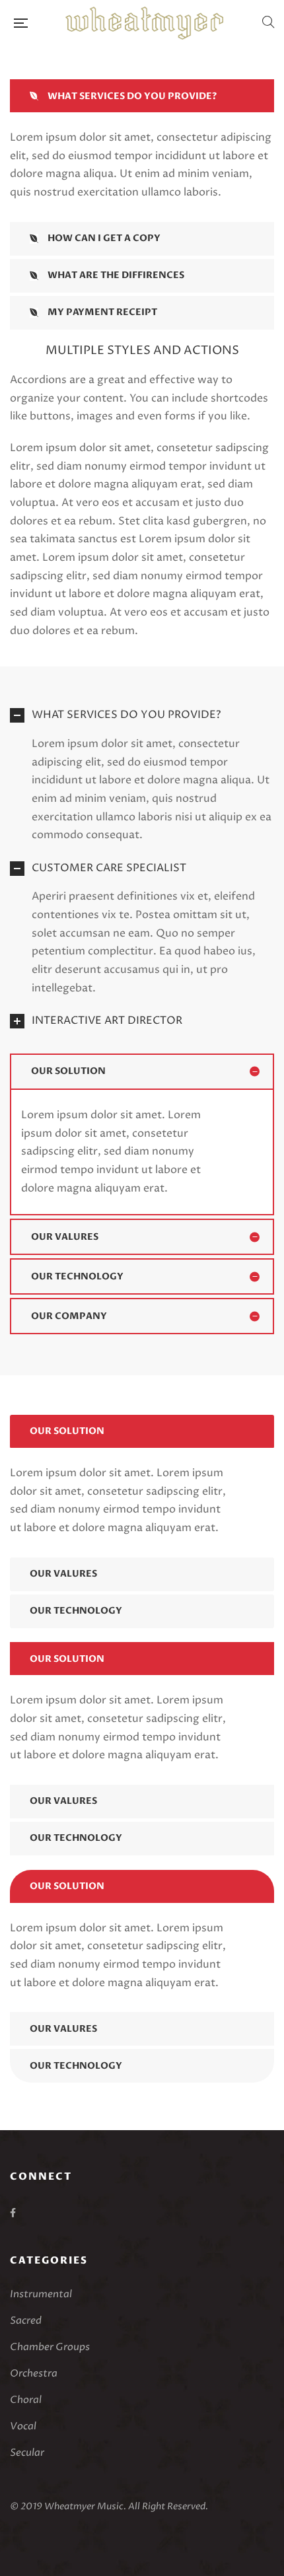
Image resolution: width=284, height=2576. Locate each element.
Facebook (13, 2213)
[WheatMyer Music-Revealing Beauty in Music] (144, 23)
